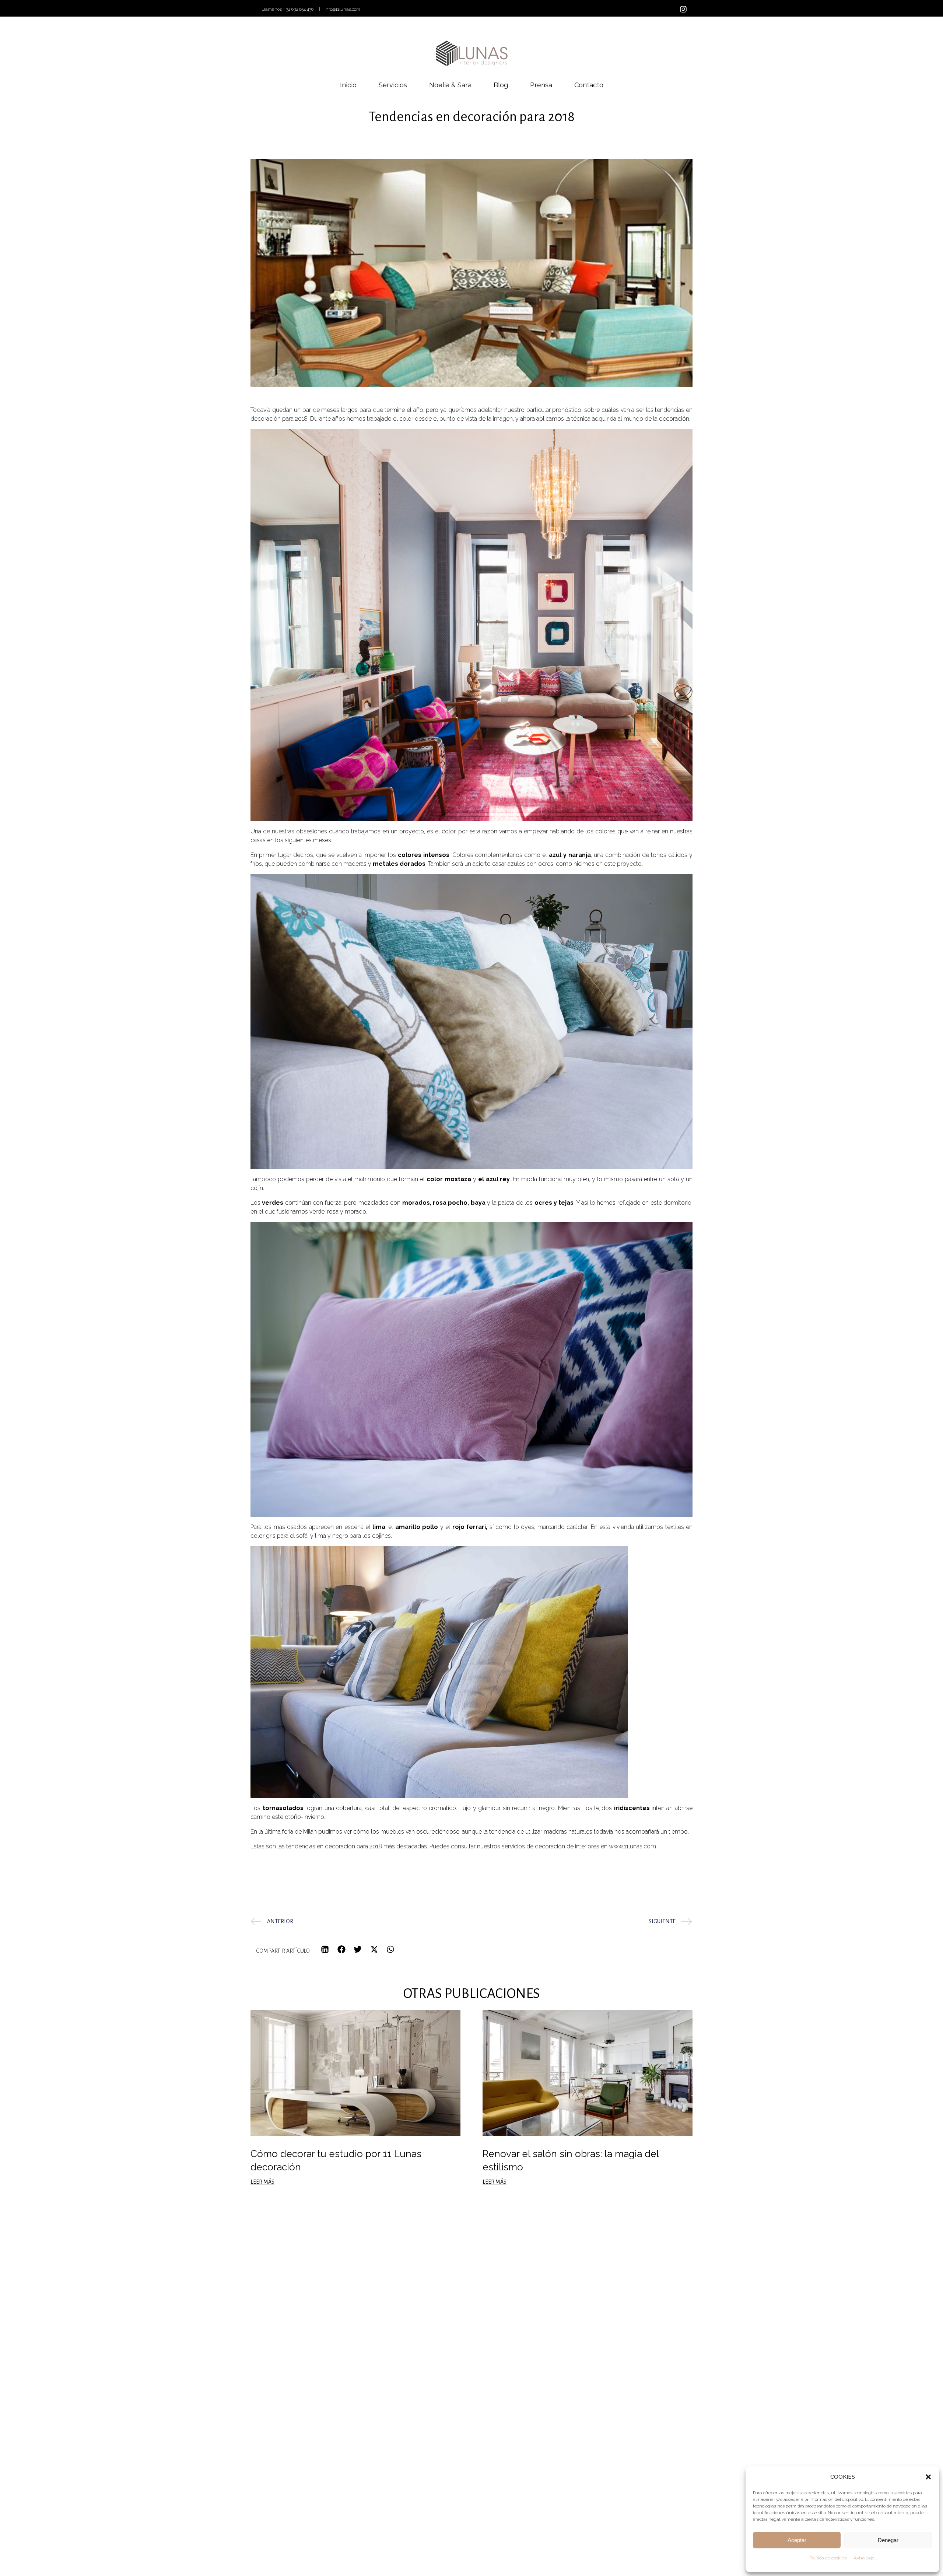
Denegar (888, 2540)
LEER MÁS (262, 2182)
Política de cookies (828, 2558)
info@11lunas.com (342, 9)
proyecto (629, 864)
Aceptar (797, 2540)
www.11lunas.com (632, 1846)
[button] (928, 2477)
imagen (503, 419)
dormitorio (677, 1203)
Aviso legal (865, 2558)
